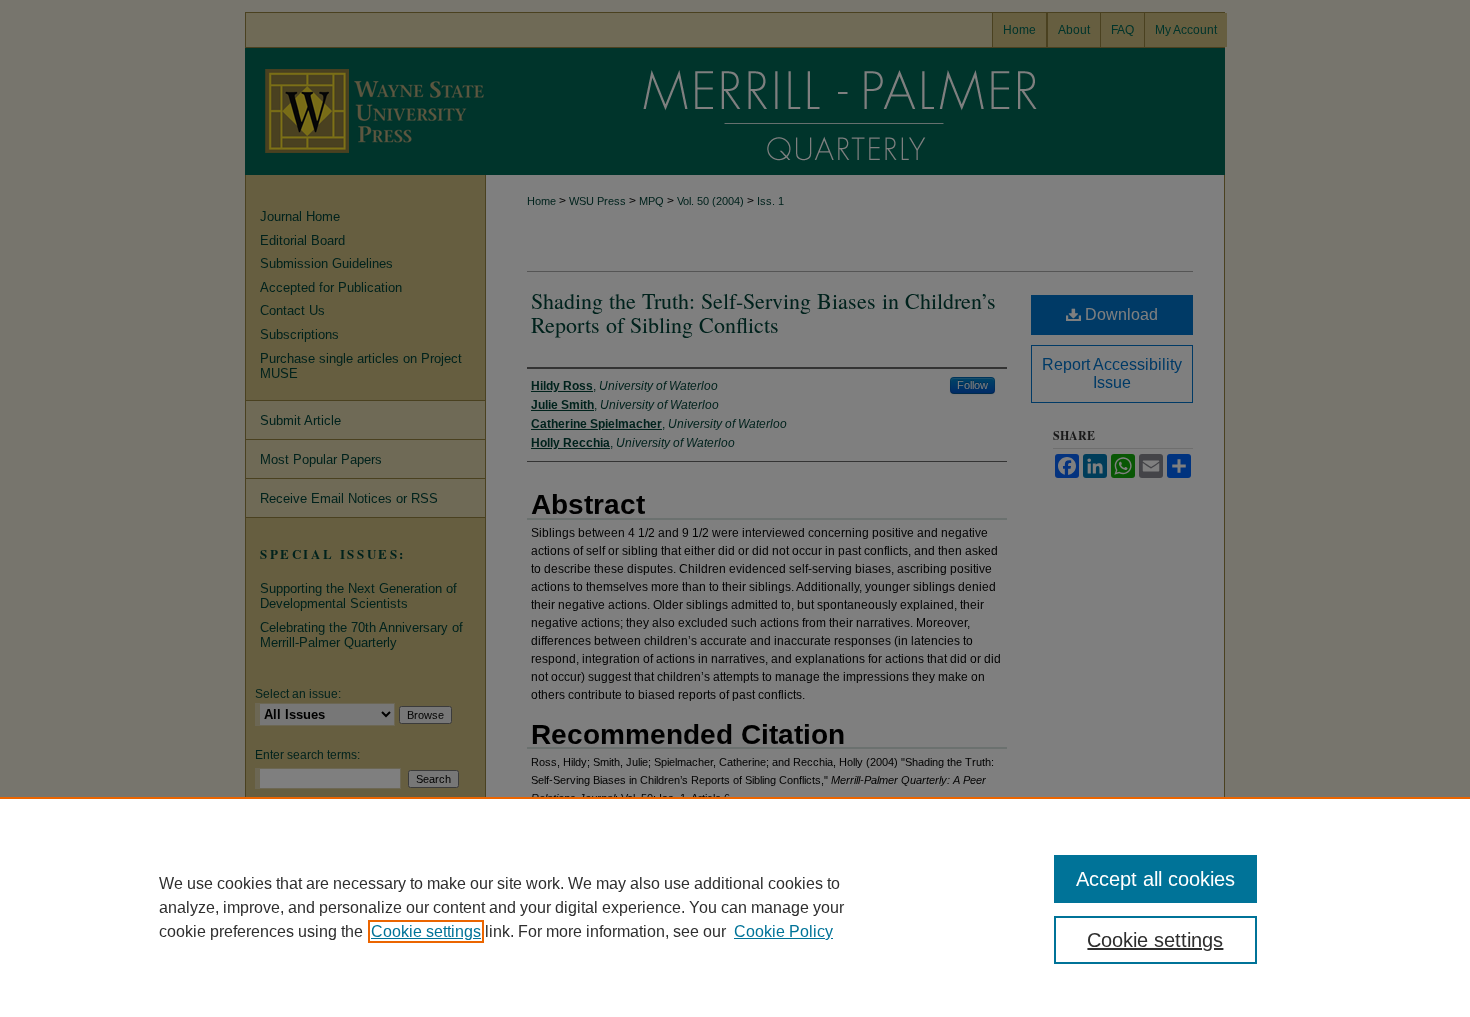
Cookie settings (426, 931)
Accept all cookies (1155, 879)
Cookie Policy (783, 931)
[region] (735, 907)
